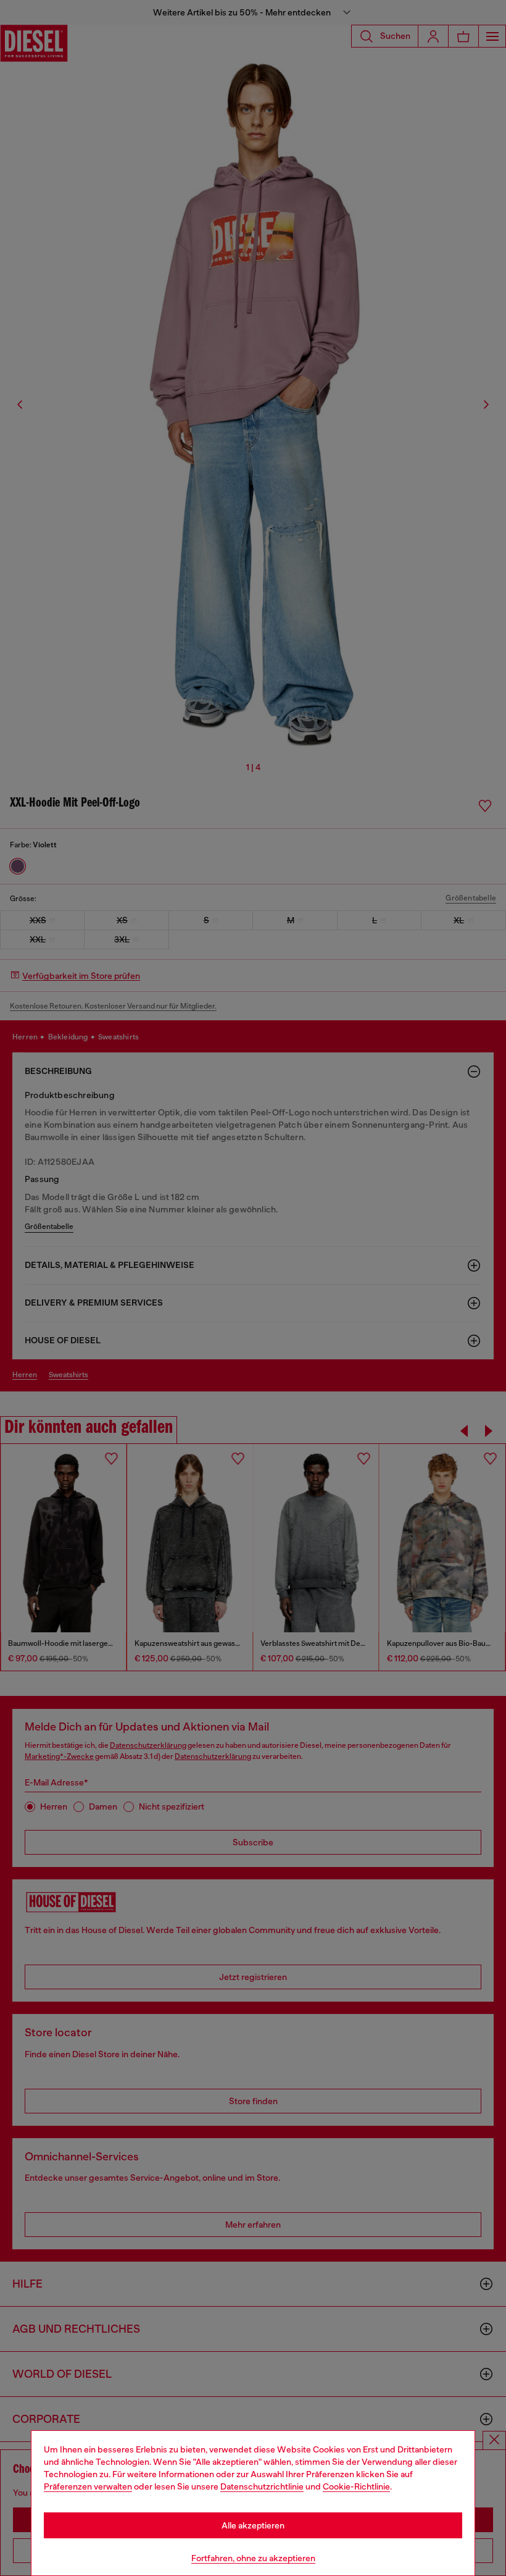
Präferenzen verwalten (88, 2486)
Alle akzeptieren (253, 2525)
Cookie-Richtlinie (356, 2486)
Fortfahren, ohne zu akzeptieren (253, 2558)
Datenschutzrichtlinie (262, 2486)
